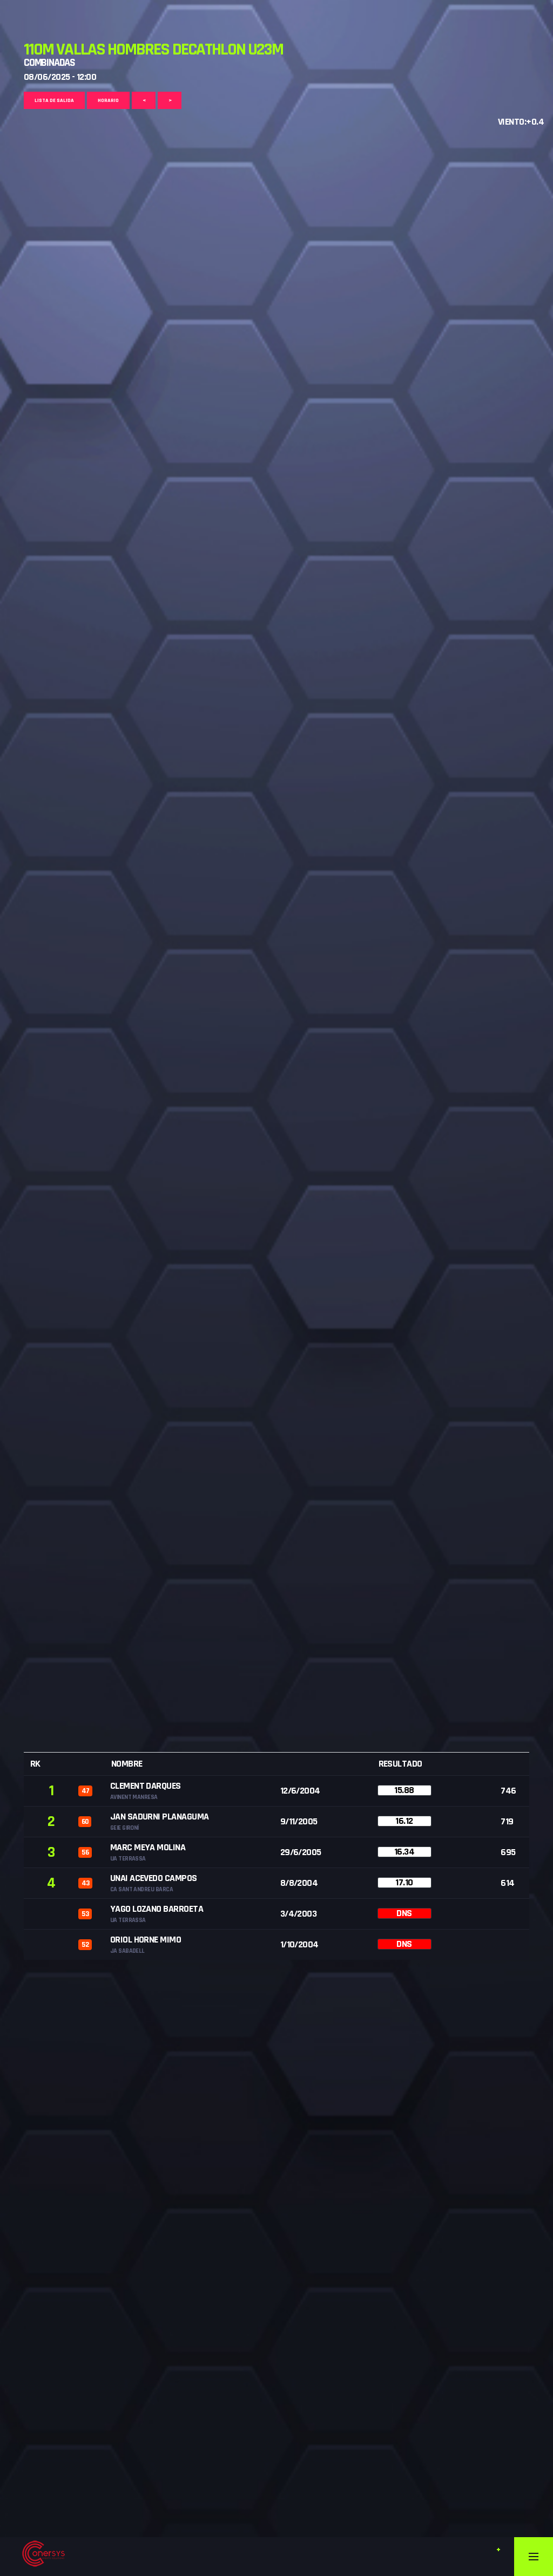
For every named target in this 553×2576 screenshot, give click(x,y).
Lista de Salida (54, 100)
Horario (108, 100)
